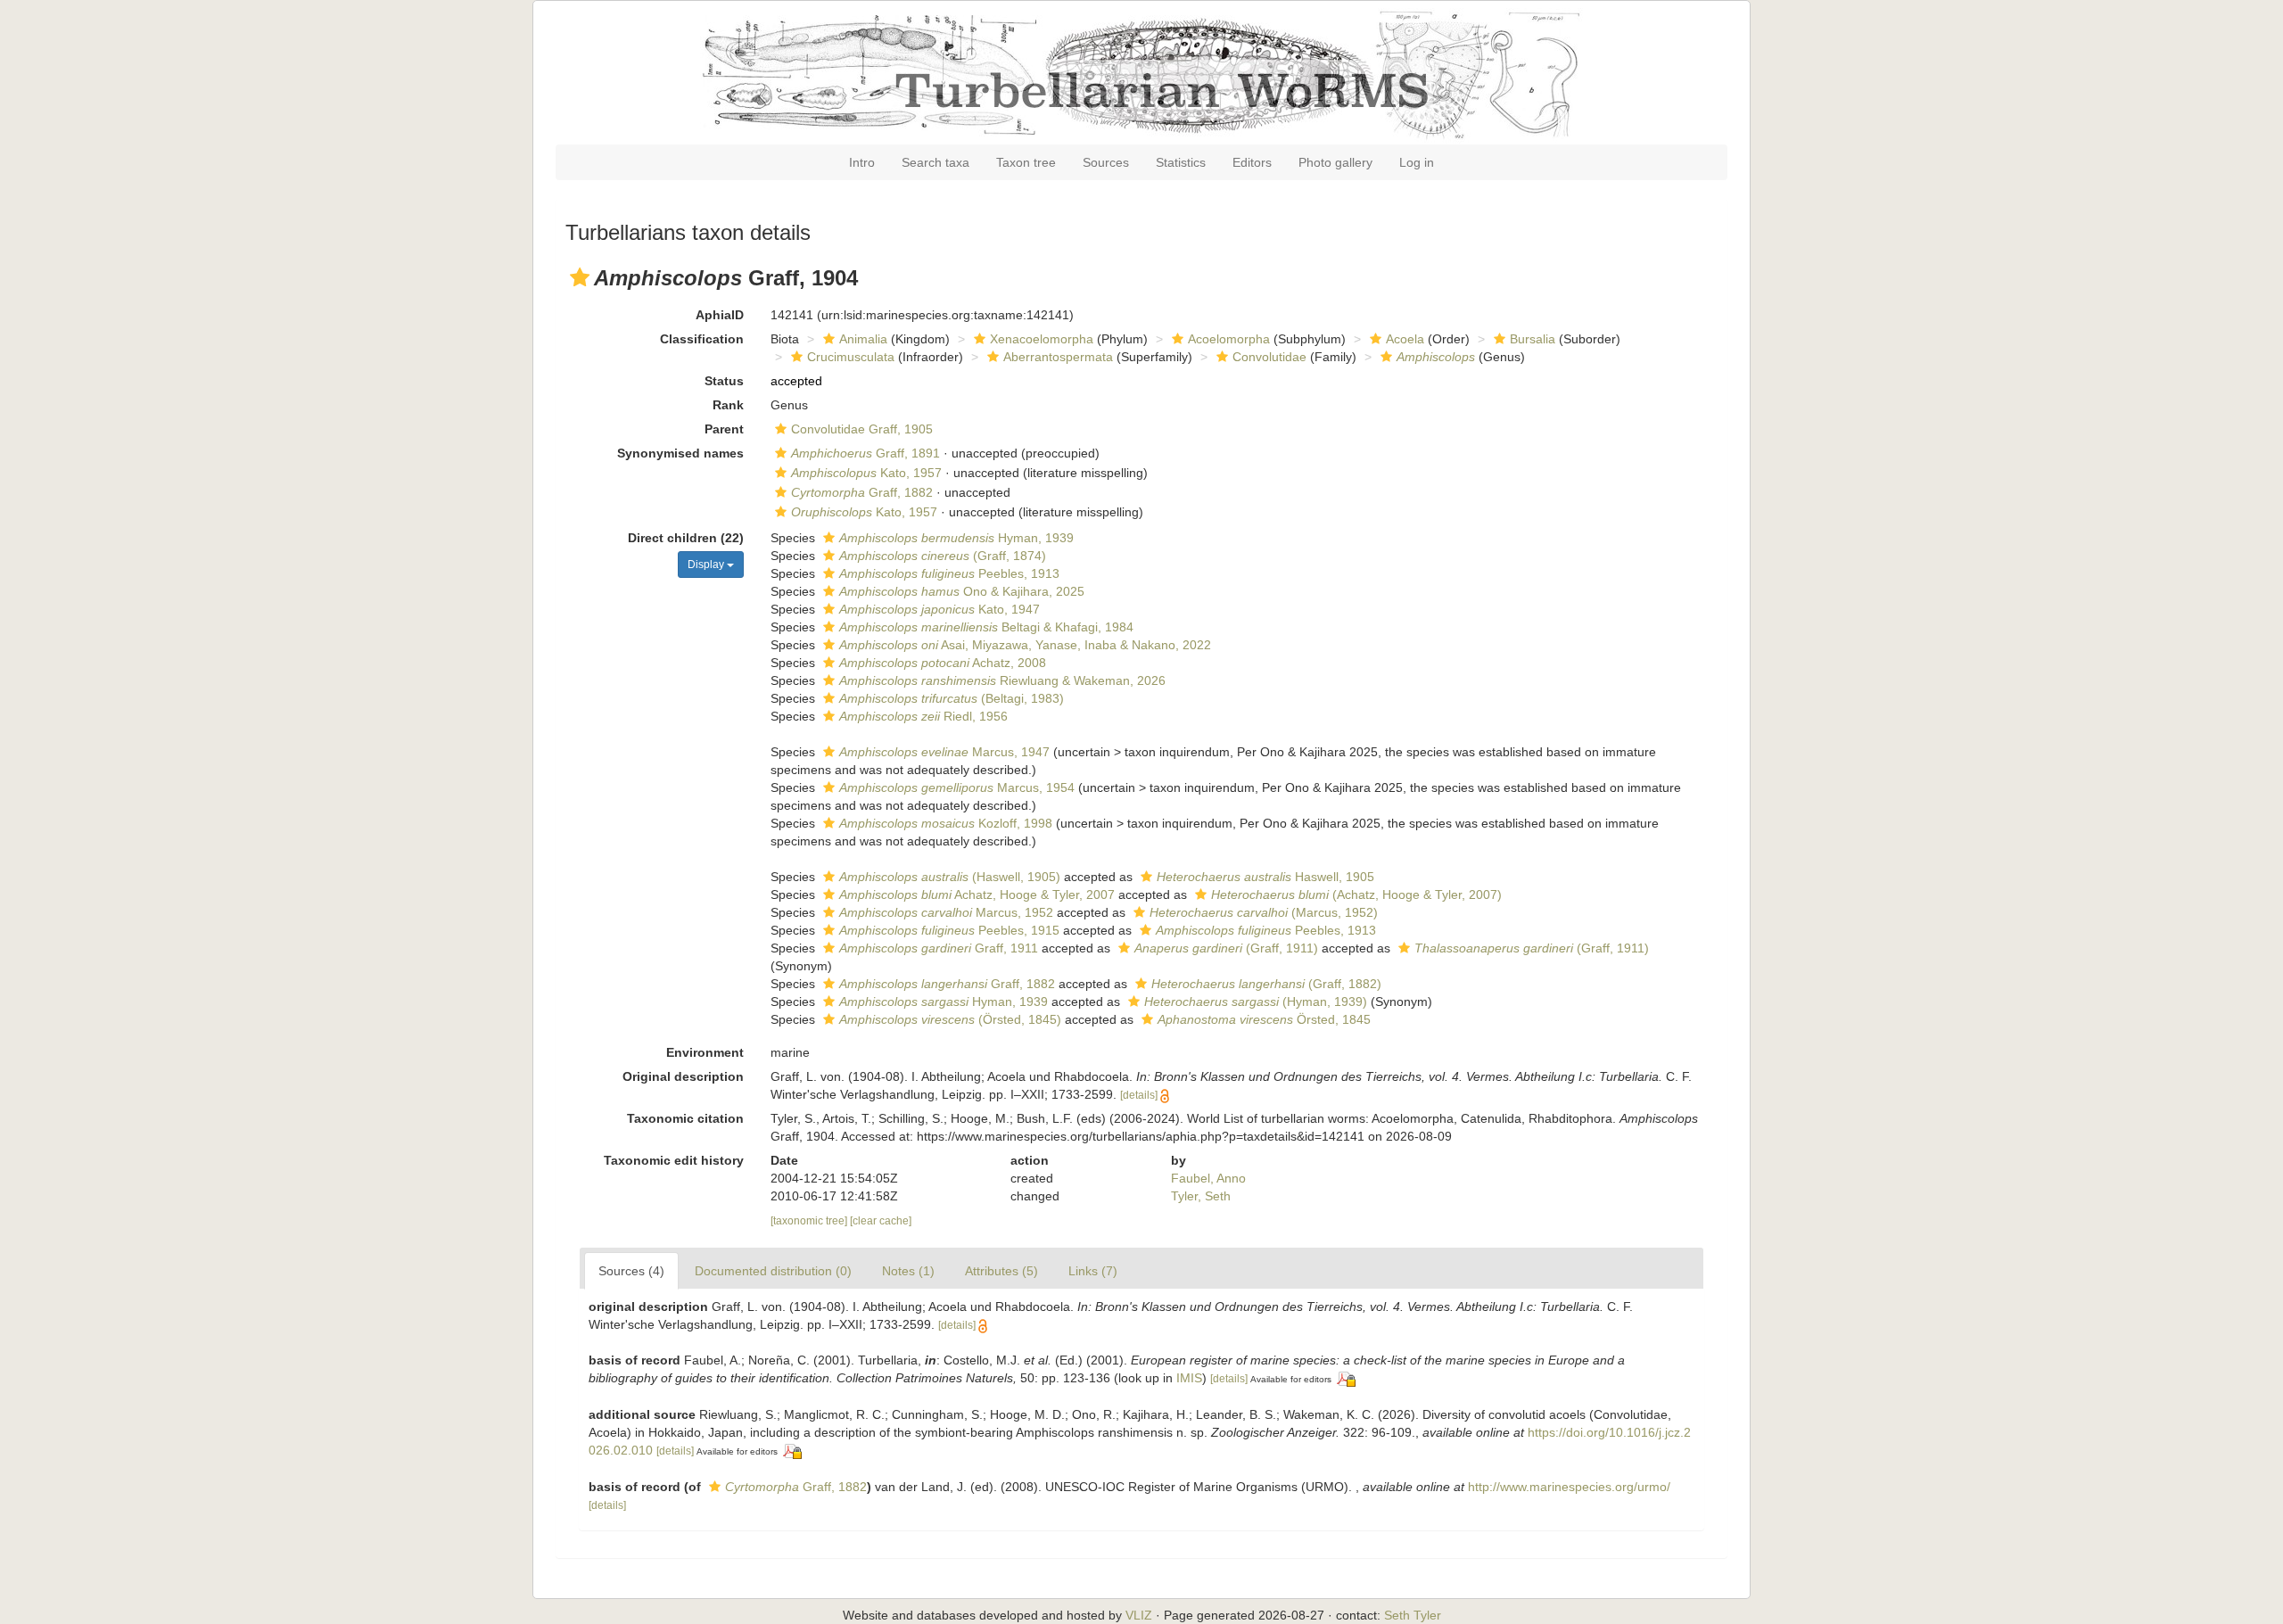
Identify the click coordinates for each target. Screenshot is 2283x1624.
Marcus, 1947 (944, 752)
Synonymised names (680, 453)
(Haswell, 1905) (950, 877)
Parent (724, 429)
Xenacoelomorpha (1042, 339)
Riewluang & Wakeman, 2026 (1002, 680)
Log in (1417, 162)
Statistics (1181, 162)
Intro (862, 162)
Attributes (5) (1001, 1271)
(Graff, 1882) (1266, 984)
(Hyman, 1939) (1256, 1002)
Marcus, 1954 (957, 787)
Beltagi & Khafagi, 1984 (986, 627)
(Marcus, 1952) (1264, 912)
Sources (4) (631, 1271)
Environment (705, 1052)
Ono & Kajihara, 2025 (962, 591)
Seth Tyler (1413, 1615)
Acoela (1405, 339)
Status (724, 381)
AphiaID (720, 315)
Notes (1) (908, 1271)
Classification (702, 339)
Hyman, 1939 (956, 538)
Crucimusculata (851, 357)
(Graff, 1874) (943, 556)
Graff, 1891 (865, 453)
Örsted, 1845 (1264, 1019)
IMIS (1189, 1378)
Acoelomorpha (1229, 339)
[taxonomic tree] (810, 1221)
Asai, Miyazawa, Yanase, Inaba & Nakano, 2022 (1025, 645)
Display (707, 565)
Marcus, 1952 (946, 912)
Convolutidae (1269, 357)
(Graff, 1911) (1226, 948)
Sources (1106, 162)
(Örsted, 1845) (950, 1019)
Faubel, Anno (1208, 1178)
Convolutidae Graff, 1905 (862, 429)
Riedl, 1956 (923, 716)
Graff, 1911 (939, 948)
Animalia (863, 339)
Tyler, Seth (1201, 1196)
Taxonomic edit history (674, 1160)
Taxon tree (1026, 162)
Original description (683, 1076)
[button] (580, 277)
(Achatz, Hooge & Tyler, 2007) (1356, 894)
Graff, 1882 (862, 492)
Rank (728, 405)
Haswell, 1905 (1265, 877)
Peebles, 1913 (949, 573)
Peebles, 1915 (949, 930)
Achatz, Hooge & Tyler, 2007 (977, 894)
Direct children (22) (686, 538)
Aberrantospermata (1058, 357)
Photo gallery (1335, 162)
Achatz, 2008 (943, 663)
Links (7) (1093, 1271)
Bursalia (1533, 339)
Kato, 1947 (940, 609)
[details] (1139, 1095)
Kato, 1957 (866, 473)
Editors (1252, 162)
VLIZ (1139, 1615)
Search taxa (935, 162)
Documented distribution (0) (773, 1271)
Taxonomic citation (685, 1118)
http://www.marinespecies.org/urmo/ (1569, 1487)
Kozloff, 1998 (946, 823)
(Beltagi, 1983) (952, 698)
